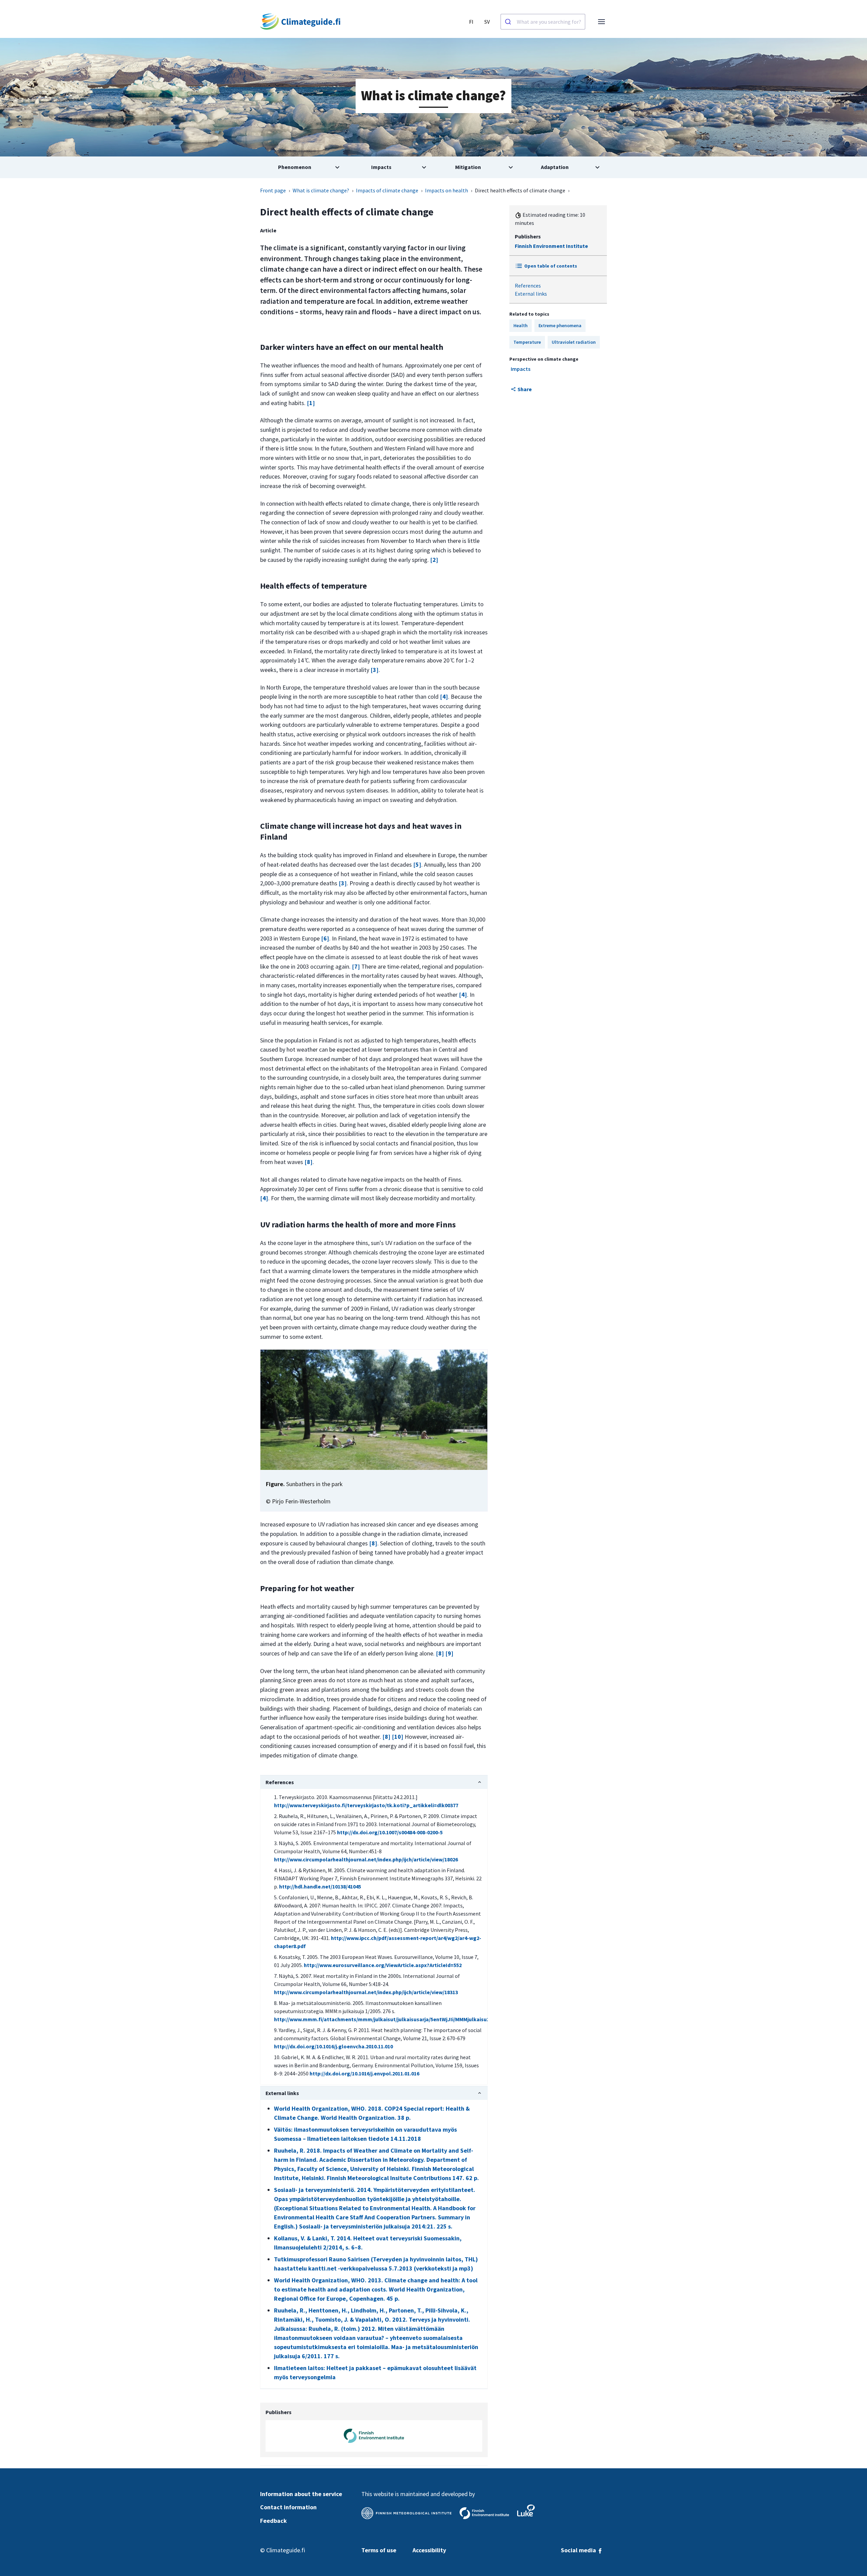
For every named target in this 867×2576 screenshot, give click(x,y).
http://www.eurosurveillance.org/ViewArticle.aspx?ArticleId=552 (383, 1965)
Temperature (527, 342)
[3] (375, 670)
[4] (444, 696)
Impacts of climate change (387, 190)
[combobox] (543, 22)
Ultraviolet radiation (574, 342)
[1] (311, 403)
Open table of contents (551, 266)
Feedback (273, 2521)
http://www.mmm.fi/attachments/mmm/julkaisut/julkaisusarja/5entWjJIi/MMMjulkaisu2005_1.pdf (394, 2019)
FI (471, 22)
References (528, 286)
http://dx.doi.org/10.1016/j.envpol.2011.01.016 (364, 2073)
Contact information (288, 2507)
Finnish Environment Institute (551, 246)
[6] (325, 938)
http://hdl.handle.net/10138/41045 (320, 1886)
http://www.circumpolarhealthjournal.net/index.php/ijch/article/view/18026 (366, 1859)
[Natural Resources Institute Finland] (526, 2510)
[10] (398, 1737)
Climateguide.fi (286, 2550)
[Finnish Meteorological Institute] (406, 2513)
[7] (356, 966)
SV (487, 22)
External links (531, 294)
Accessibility (429, 2550)
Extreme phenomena (560, 325)
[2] (434, 560)
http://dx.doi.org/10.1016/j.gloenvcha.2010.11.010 (333, 2046)
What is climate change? (321, 190)
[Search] (509, 22)
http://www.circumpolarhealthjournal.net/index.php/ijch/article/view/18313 (366, 1992)
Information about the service (301, 2494)
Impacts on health (447, 190)
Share (525, 389)
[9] (449, 1653)
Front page (273, 190)
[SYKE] (484, 2513)
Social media (579, 2550)
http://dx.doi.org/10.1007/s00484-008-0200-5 (390, 1832)
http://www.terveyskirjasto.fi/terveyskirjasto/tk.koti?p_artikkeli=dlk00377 (366, 1805)
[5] (417, 864)
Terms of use (379, 2550)
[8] (309, 1162)
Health (521, 325)
